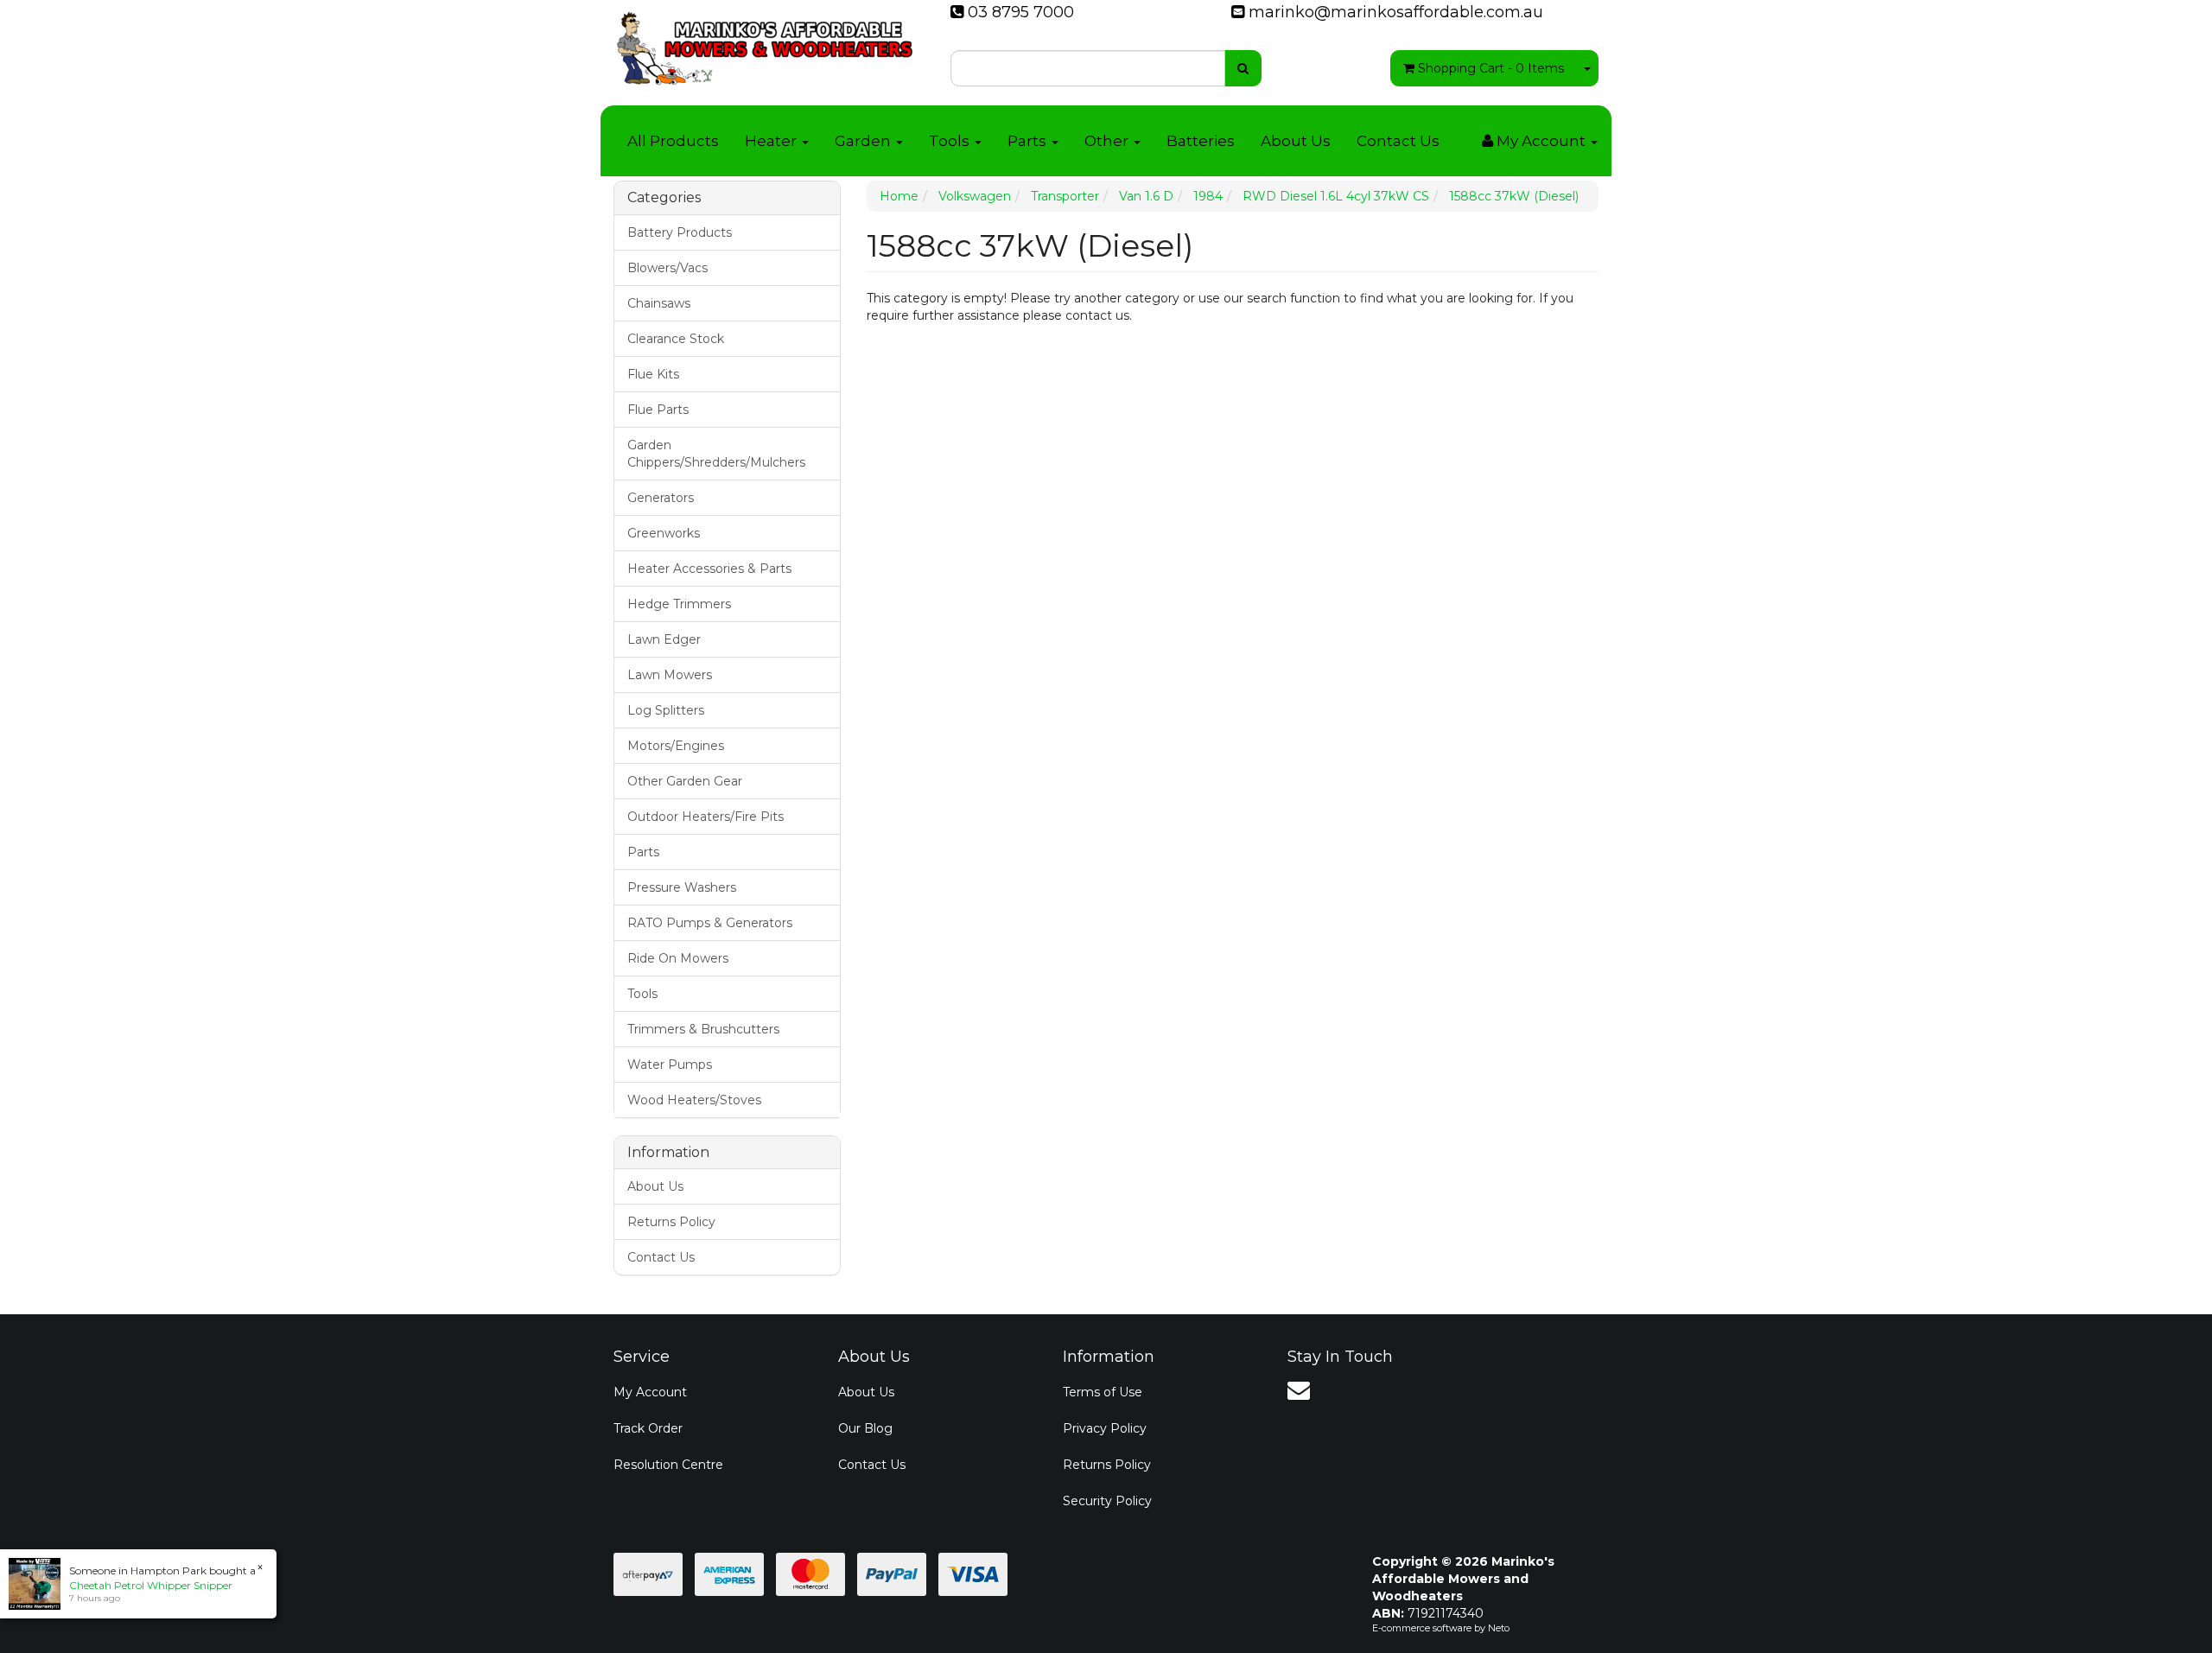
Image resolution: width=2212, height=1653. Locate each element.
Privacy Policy (1105, 1428)
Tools (951, 141)
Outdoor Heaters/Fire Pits (706, 817)
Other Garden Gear (685, 781)
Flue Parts (658, 410)
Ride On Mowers (678, 958)
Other (1108, 141)
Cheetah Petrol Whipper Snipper (151, 1585)
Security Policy (1107, 1501)
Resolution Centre (668, 1465)
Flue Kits (653, 374)
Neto (1499, 1628)
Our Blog (865, 1428)
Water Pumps (670, 1065)
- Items (1491, 68)
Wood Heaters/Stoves (694, 1100)
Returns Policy (671, 1222)
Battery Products (680, 232)
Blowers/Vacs (667, 268)
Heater (772, 141)
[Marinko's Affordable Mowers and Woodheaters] (765, 43)
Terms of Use (1103, 1392)
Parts (1029, 141)
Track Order (648, 1428)
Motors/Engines (676, 746)
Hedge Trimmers (679, 604)
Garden (864, 141)
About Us (1296, 141)
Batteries (1201, 141)
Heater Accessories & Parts (709, 569)
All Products (673, 141)
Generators (661, 498)
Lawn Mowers (670, 675)
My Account (650, 1392)
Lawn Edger (664, 639)
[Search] (1243, 68)
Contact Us (1398, 141)
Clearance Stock (676, 339)
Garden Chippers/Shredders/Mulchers (716, 454)
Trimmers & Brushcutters (703, 1029)
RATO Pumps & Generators (710, 923)
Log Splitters (666, 710)
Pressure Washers (682, 887)
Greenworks (664, 533)
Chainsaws (659, 303)
